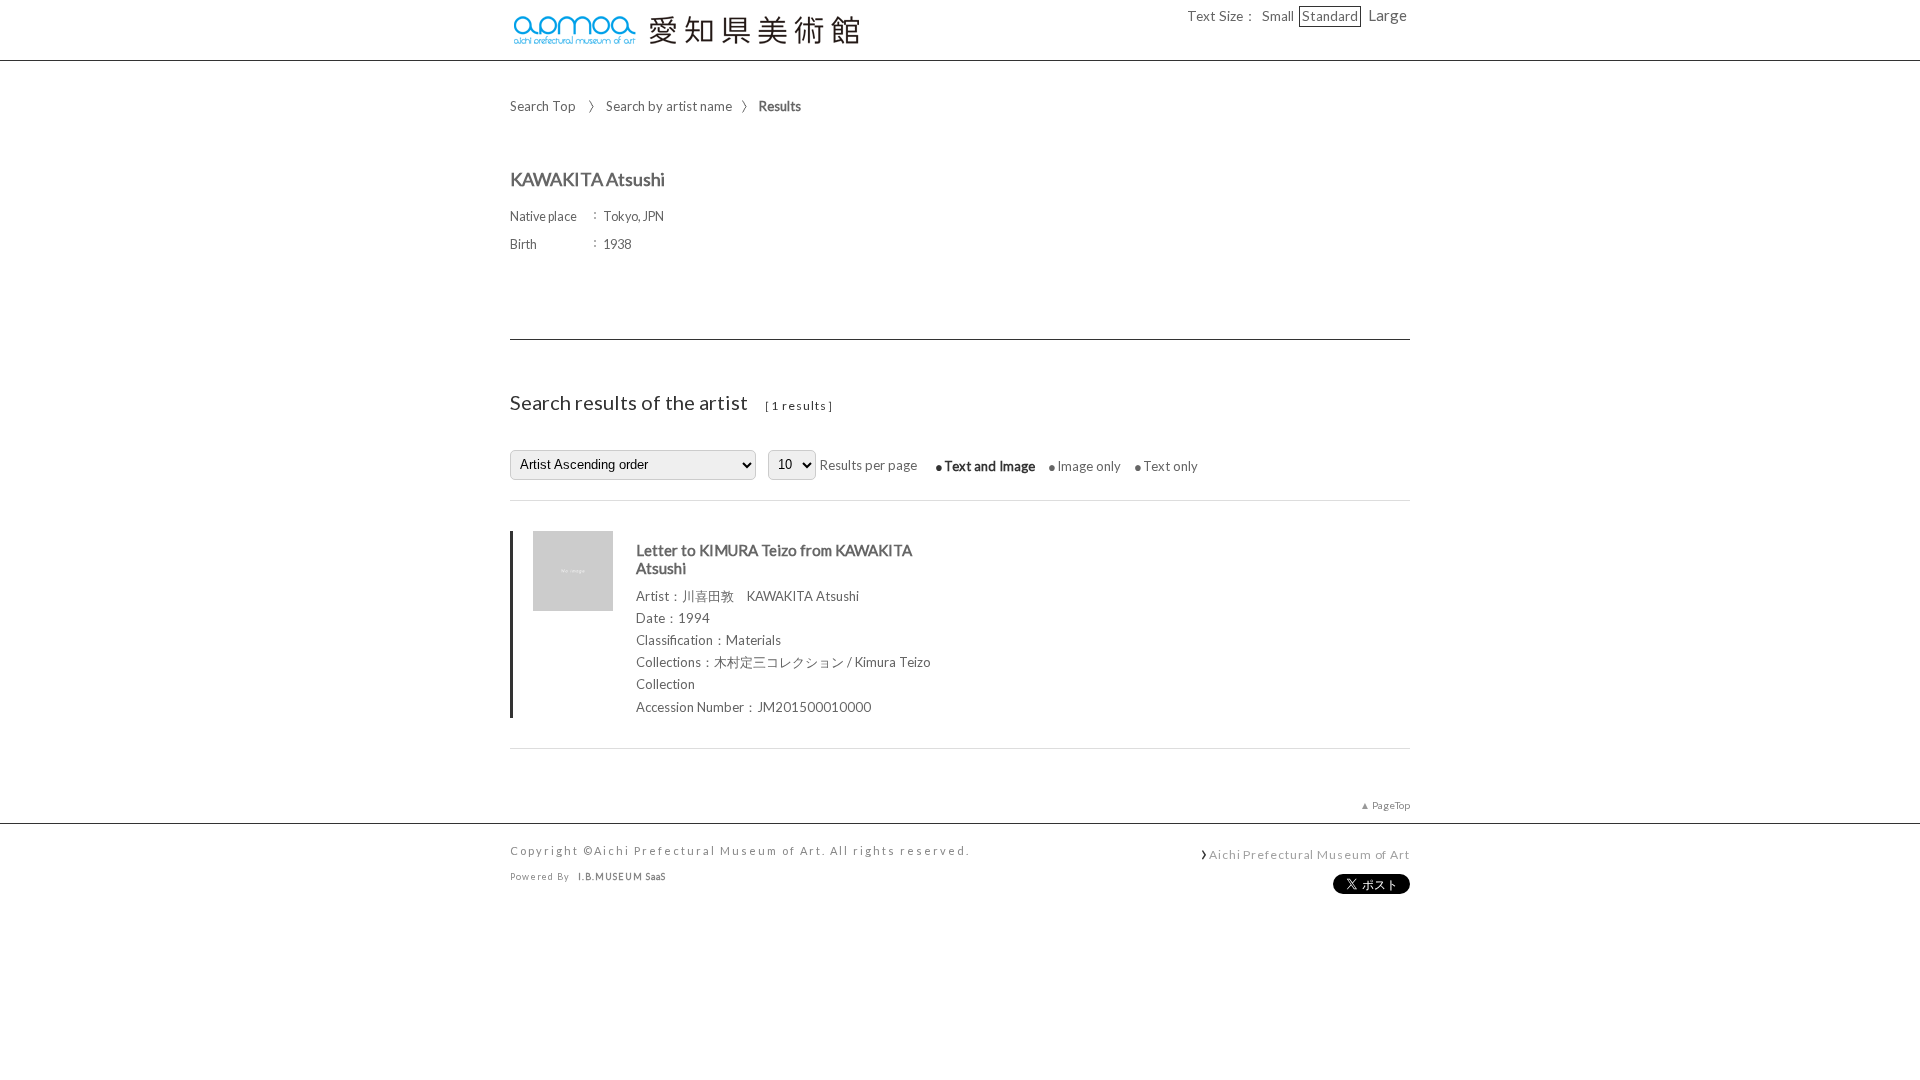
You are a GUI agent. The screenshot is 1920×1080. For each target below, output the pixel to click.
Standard (1330, 16)
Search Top (543, 106)
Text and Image (989, 466)
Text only (1170, 466)
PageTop (1391, 805)
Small (1278, 16)
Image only (1089, 466)
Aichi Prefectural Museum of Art (1309, 854)
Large (1387, 15)
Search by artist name (669, 106)
